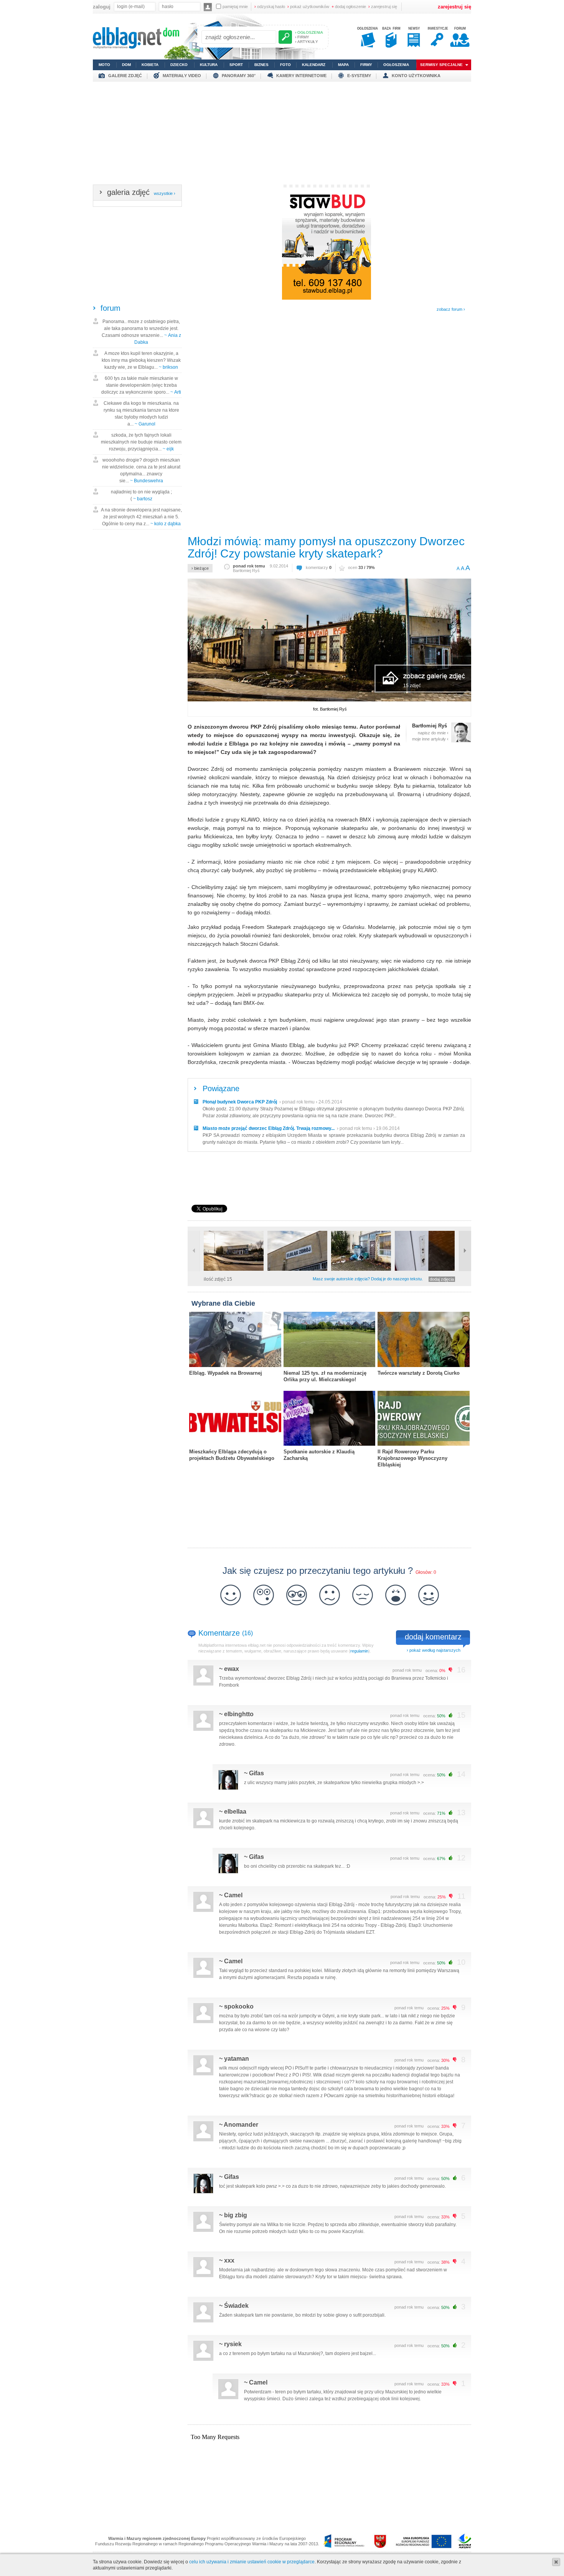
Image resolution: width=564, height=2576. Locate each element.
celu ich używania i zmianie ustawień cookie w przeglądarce (252, 2562)
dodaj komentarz (433, 1637)
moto (104, 65)
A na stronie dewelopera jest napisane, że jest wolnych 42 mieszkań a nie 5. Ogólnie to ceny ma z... (141, 517)
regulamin (359, 1651)
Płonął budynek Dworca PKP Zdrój (240, 1102)
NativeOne (329, 1477)
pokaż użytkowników (308, 7)
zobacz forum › (451, 309)
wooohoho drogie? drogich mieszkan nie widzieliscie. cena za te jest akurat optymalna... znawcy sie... (141, 470)
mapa (343, 65)
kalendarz (314, 65)
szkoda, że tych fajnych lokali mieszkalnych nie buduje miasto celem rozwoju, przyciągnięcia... (141, 442)
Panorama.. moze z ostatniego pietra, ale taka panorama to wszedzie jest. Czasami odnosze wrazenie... (141, 332)
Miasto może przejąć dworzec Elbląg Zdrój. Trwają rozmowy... (269, 1128)
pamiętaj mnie (235, 7)
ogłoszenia (396, 65)
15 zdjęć (412, 686)
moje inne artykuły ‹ (430, 739)
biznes (261, 65)
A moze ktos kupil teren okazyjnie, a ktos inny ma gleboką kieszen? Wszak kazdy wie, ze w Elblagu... (141, 360)
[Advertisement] (282, 135)
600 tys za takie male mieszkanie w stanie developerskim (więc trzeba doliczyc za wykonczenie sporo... (141, 385)
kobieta (150, 65)
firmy (366, 65)
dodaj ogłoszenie (349, 7)
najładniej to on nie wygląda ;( (141, 495)
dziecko (179, 65)
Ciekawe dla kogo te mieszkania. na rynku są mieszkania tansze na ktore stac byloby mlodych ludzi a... (141, 414)
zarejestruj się (383, 7)
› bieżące (200, 568)
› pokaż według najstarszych (434, 1650)
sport (236, 65)
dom (126, 65)
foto (285, 65)
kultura (209, 65)
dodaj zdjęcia (442, 1279)
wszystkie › (165, 193)
